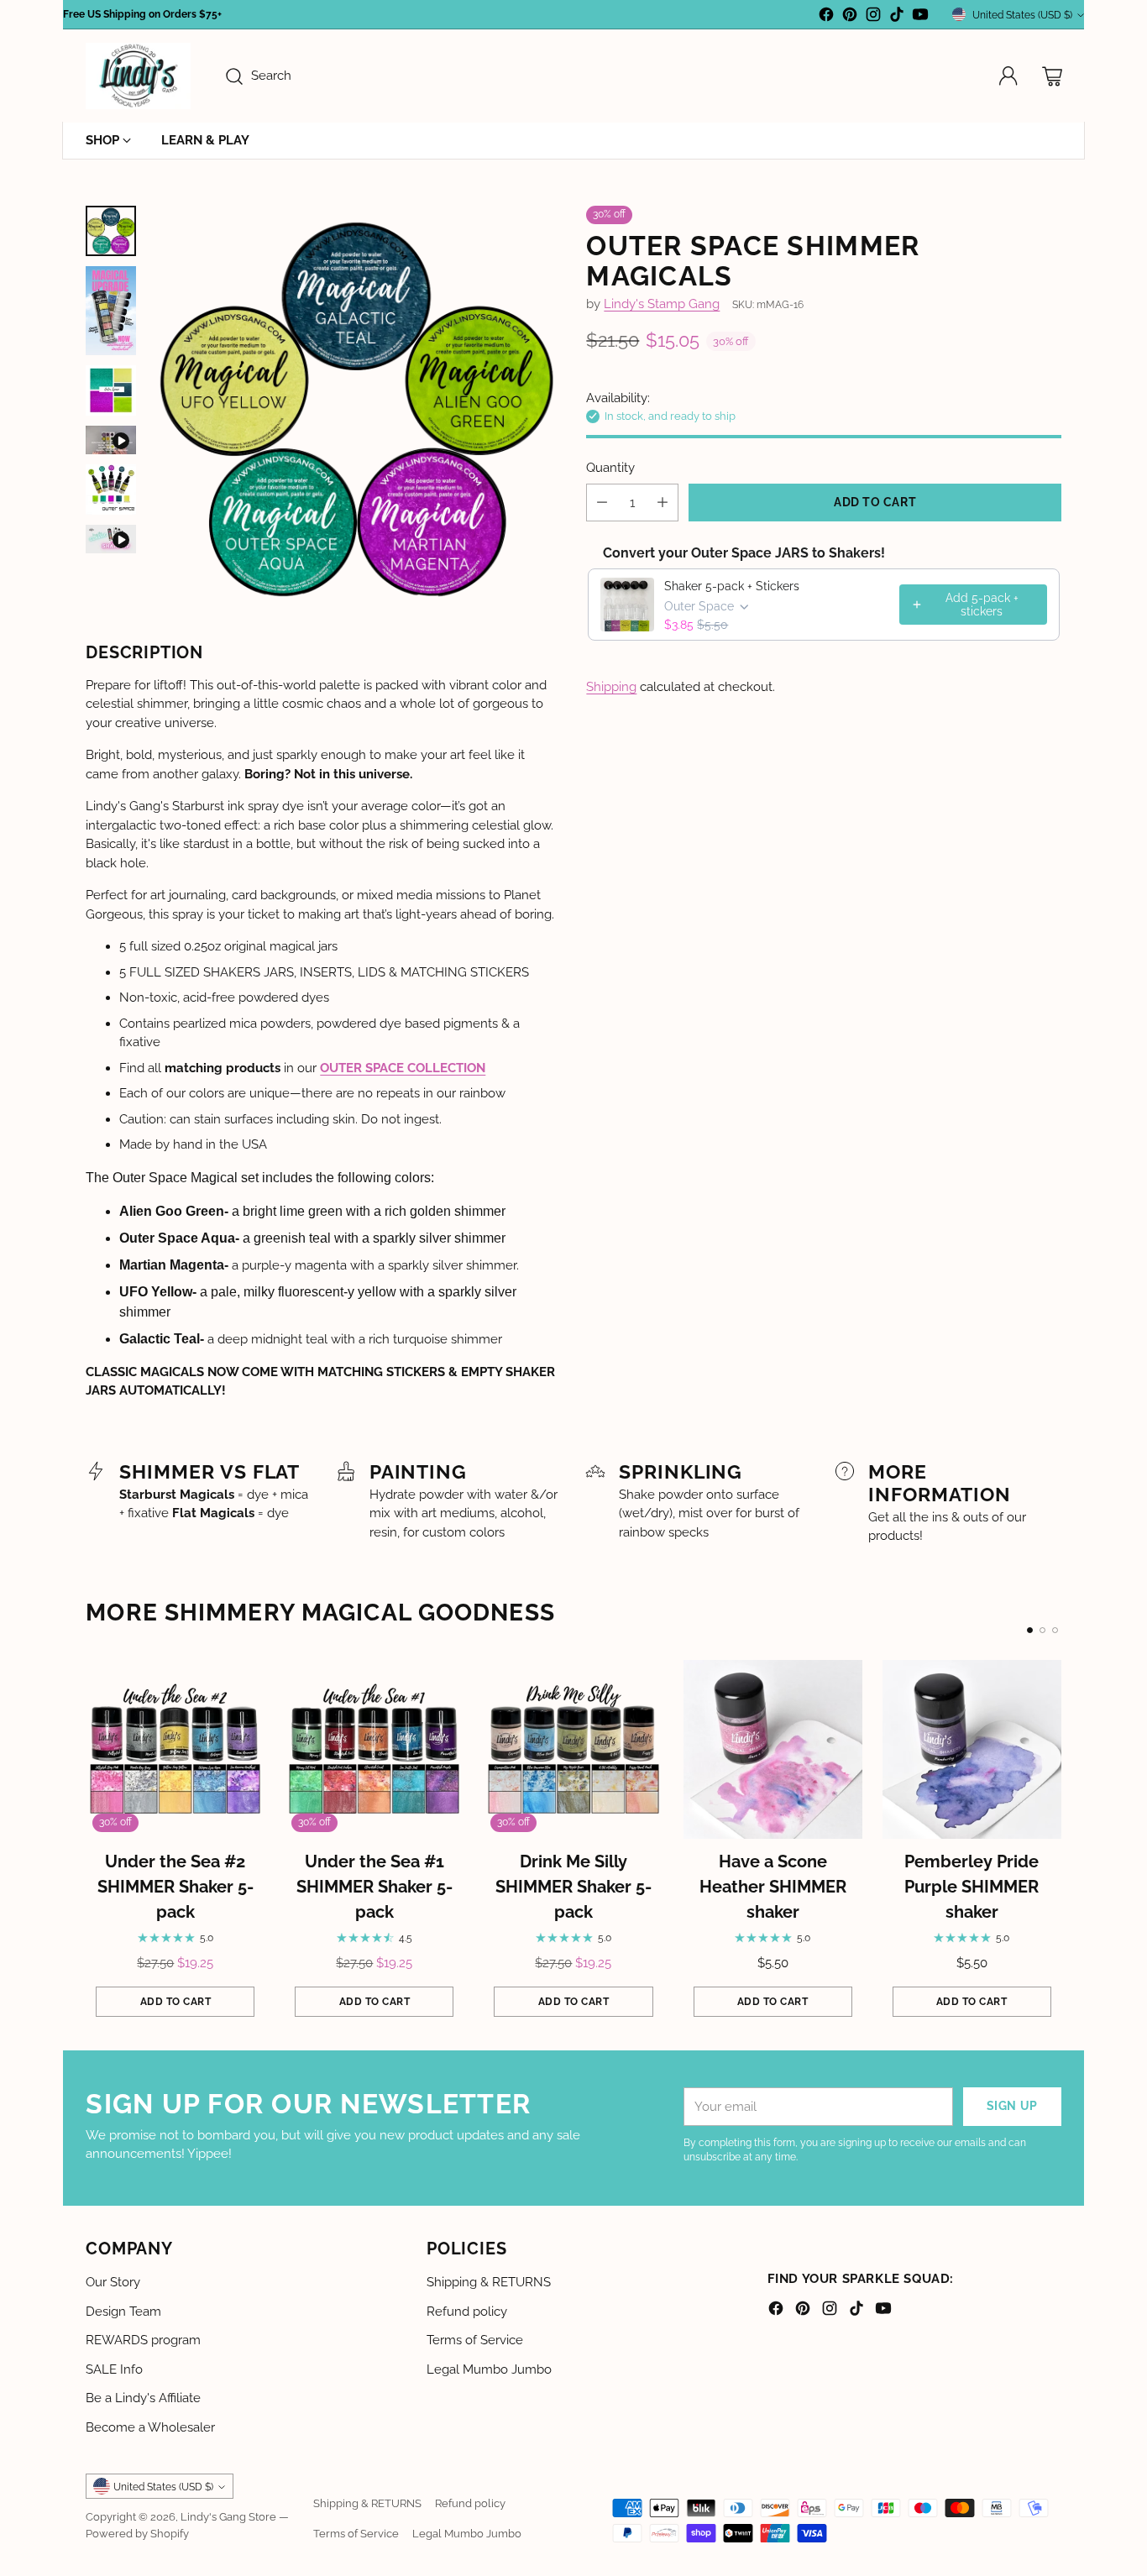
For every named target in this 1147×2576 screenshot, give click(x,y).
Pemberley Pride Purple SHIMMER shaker (972, 1887)
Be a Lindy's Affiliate (143, 2398)
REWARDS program (143, 2340)
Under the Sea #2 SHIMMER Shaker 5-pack (175, 1887)
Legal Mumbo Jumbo (489, 2369)
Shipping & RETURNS (489, 2282)
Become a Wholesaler (150, 2427)
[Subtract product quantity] (602, 503)
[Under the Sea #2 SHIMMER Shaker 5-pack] (175, 1749)
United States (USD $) (1022, 15)
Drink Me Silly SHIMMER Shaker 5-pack (573, 1887)
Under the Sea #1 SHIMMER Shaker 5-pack (374, 1887)
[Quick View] (243, 1682)
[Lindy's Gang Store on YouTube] (920, 17)
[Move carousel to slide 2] (1042, 1630)
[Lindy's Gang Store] (138, 76)
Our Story (113, 2282)
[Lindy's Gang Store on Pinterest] (850, 17)
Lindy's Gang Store (228, 2516)
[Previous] (91, 1843)
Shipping (611, 687)
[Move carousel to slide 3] (1055, 1630)
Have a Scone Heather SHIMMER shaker (773, 1887)
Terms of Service (475, 2340)
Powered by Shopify (137, 2533)
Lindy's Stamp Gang (662, 304)
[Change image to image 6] (111, 539)
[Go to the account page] (1008, 76)
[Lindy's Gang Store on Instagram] (873, 17)
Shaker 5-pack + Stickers (732, 586)
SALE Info (114, 2369)
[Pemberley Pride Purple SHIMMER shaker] (972, 1749)
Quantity (610, 467)
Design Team (123, 2312)
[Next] (1056, 1843)
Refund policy (467, 2312)
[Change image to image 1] (111, 231)
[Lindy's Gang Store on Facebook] (826, 17)
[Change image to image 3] (111, 390)
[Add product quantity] (663, 503)
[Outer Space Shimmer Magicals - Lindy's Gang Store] (356, 409)
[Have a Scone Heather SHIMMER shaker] (773, 1749)
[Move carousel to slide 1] (1030, 1630)
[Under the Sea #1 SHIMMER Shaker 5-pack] (374, 1749)
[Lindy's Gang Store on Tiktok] (897, 17)
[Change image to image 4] (111, 440)
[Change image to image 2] (111, 311)
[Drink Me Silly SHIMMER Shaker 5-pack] (573, 1749)
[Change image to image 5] (111, 490)
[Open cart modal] (1052, 76)
